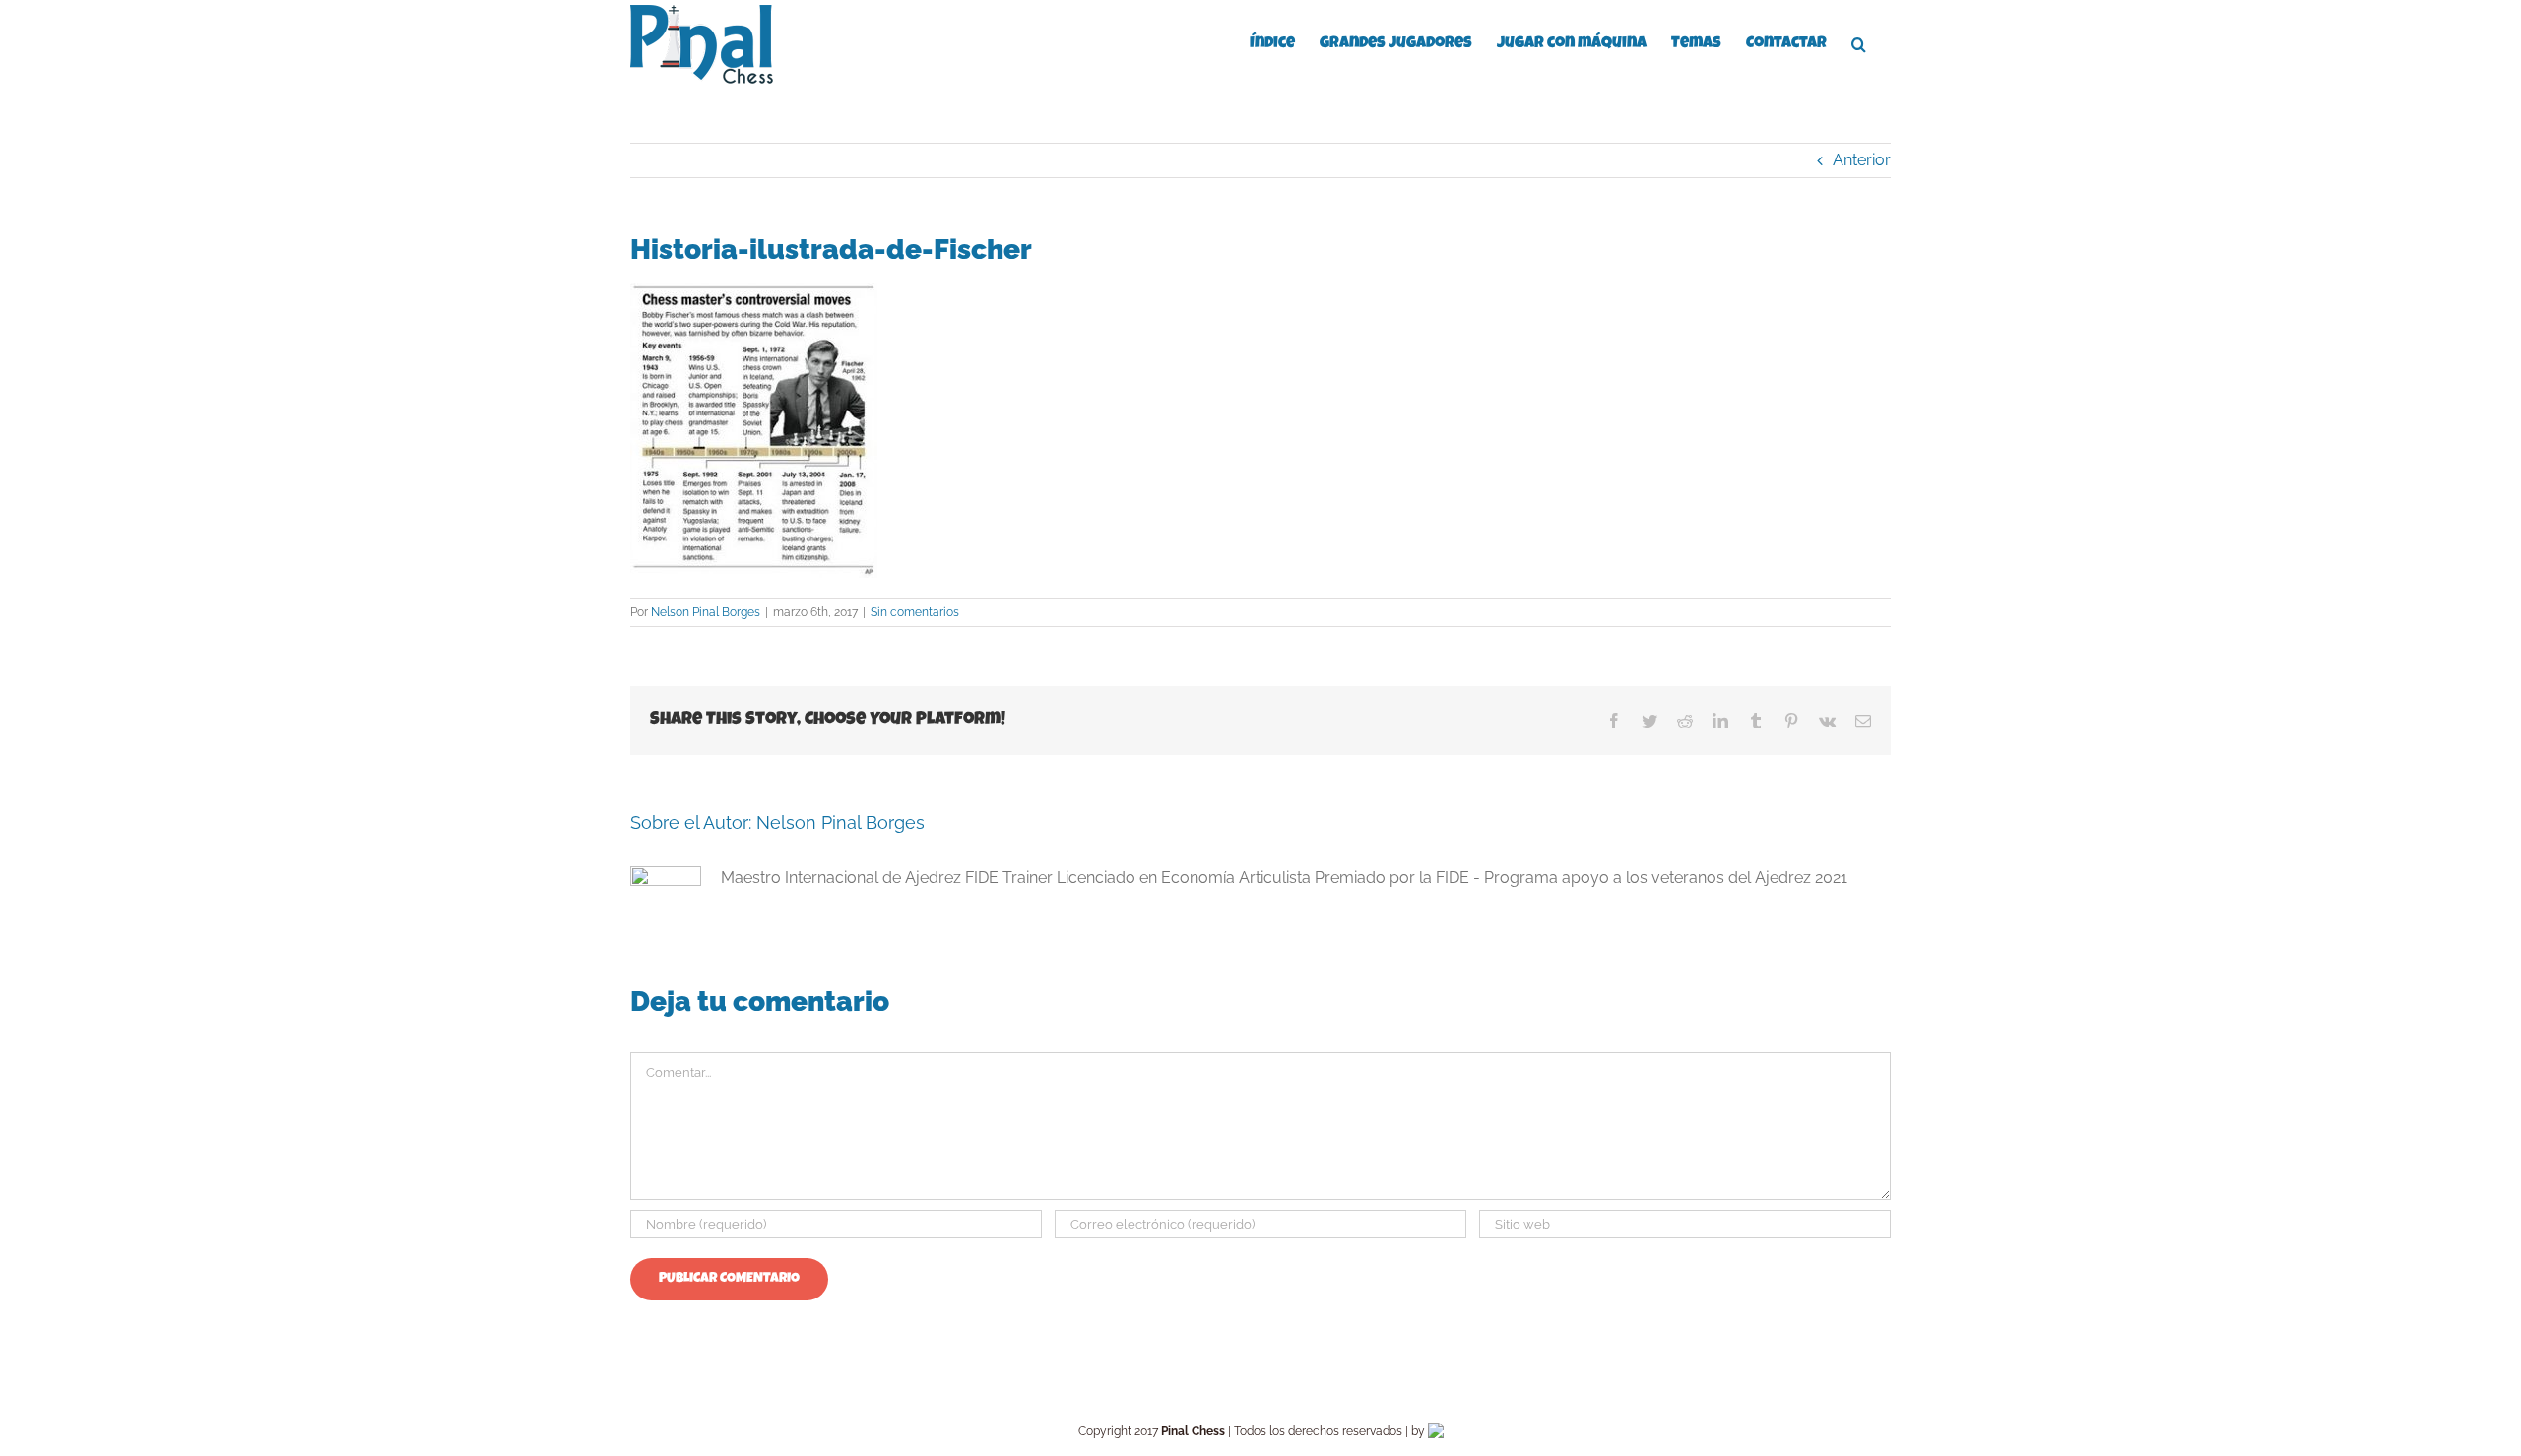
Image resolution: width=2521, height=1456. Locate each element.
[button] (1859, 42)
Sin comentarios (915, 612)
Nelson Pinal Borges (706, 612)
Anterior (1862, 160)
